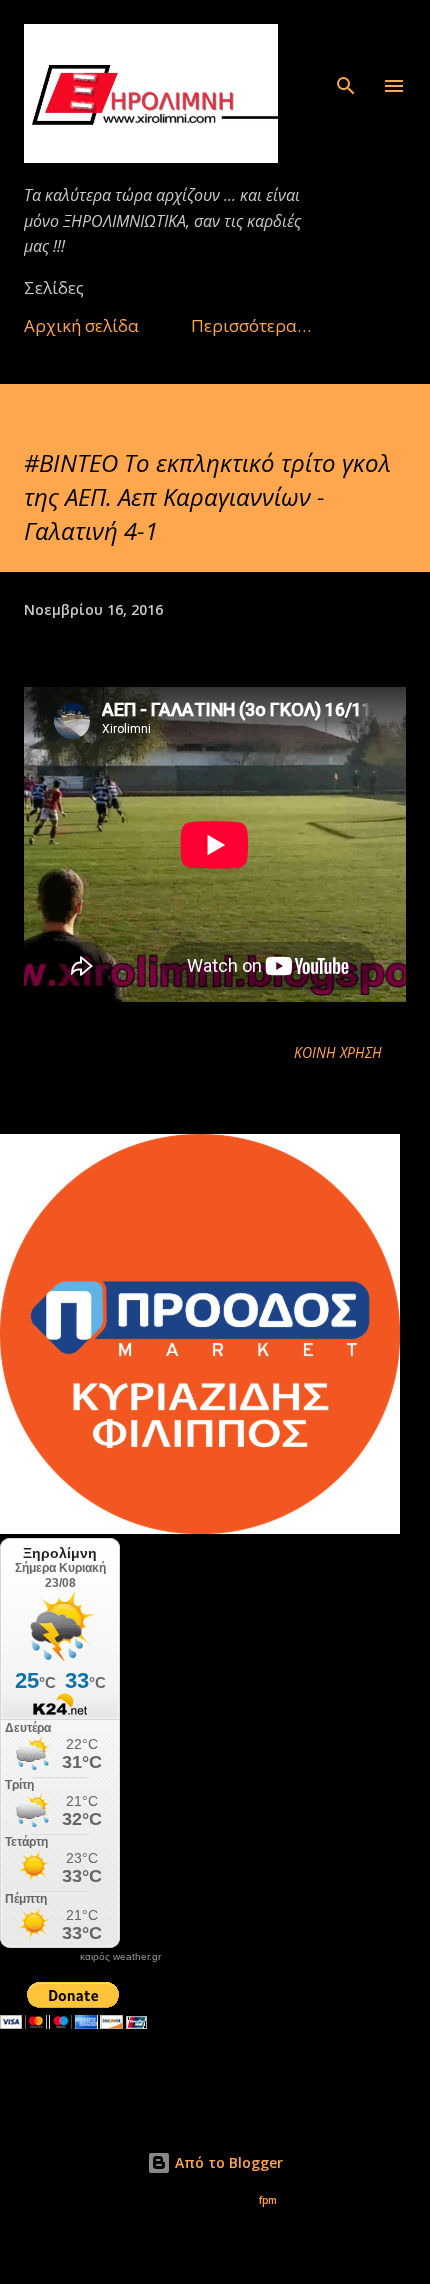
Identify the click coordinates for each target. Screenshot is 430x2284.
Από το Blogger (227, 2162)
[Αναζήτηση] (346, 36)
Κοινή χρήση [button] (338, 1052)
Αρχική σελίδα (81, 325)
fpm (268, 2200)
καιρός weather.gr (120, 1957)
